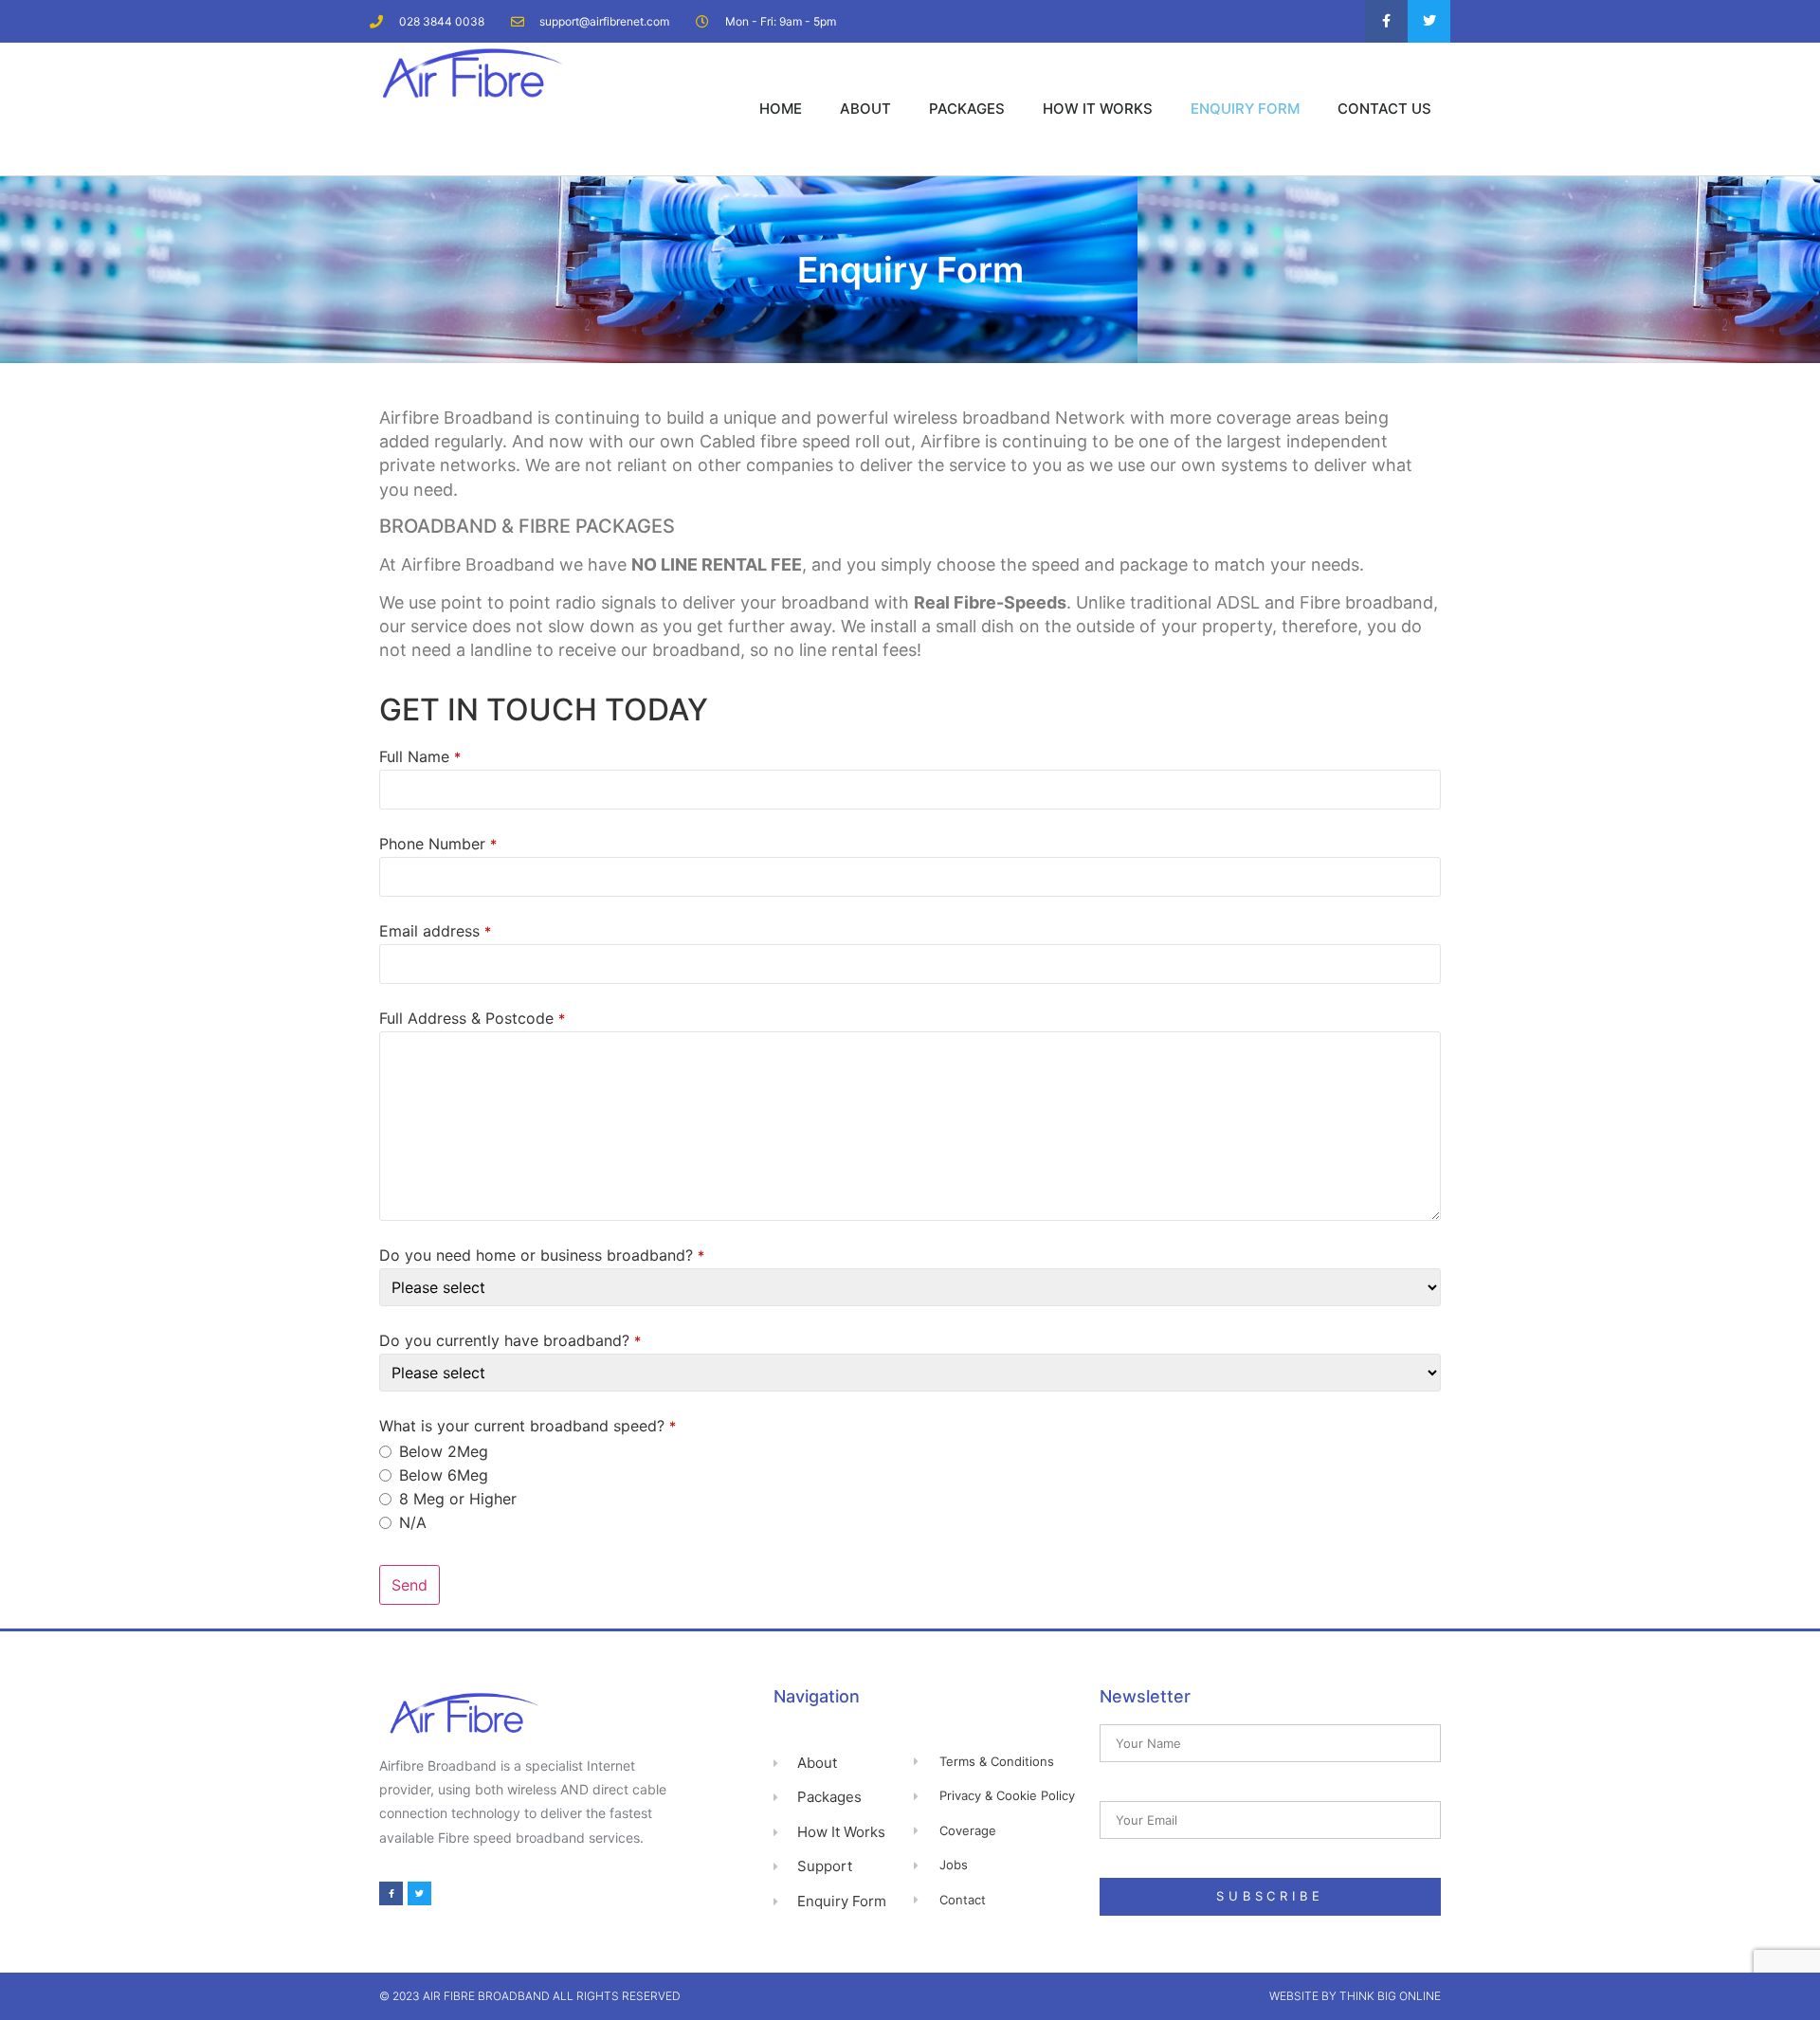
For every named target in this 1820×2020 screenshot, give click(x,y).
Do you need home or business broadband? (542, 1255)
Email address (435, 931)
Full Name (420, 756)
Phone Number (438, 844)
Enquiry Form (1245, 109)
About (865, 109)
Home (781, 109)
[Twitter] (1429, 21)
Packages (967, 109)
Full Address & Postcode (472, 1018)
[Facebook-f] (1386, 21)
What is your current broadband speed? (528, 1426)
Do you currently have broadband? (510, 1340)
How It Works (1098, 109)
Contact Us (1384, 109)
